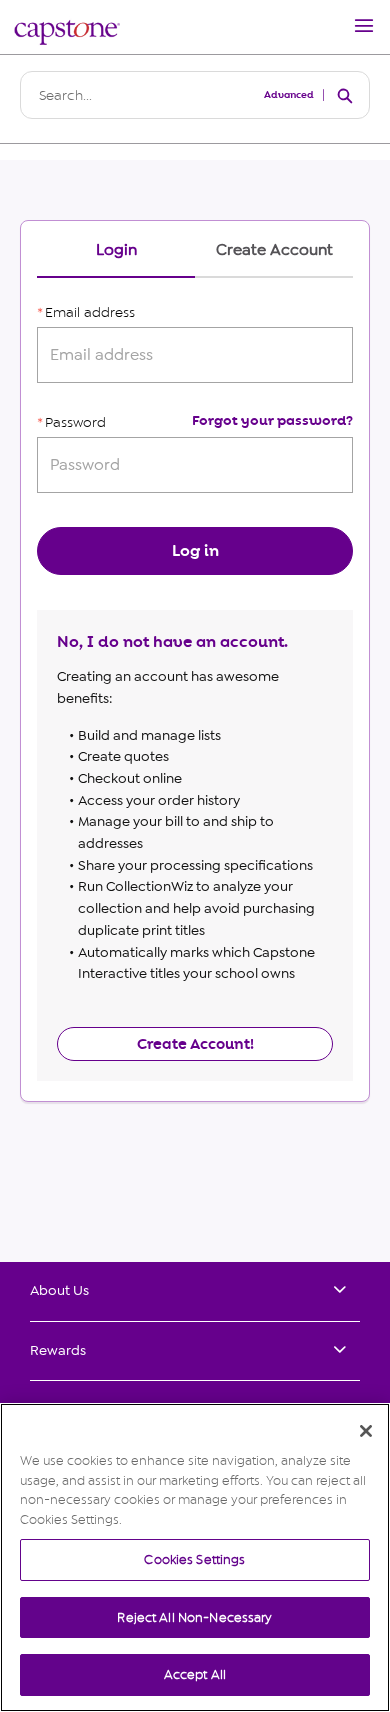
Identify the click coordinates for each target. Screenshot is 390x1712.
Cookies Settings (194, 1559)
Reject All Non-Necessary (194, 1617)
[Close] (366, 1431)
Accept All (195, 1674)
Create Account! (195, 1044)
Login (116, 250)
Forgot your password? (272, 420)
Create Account (274, 250)
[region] (195, 1557)
